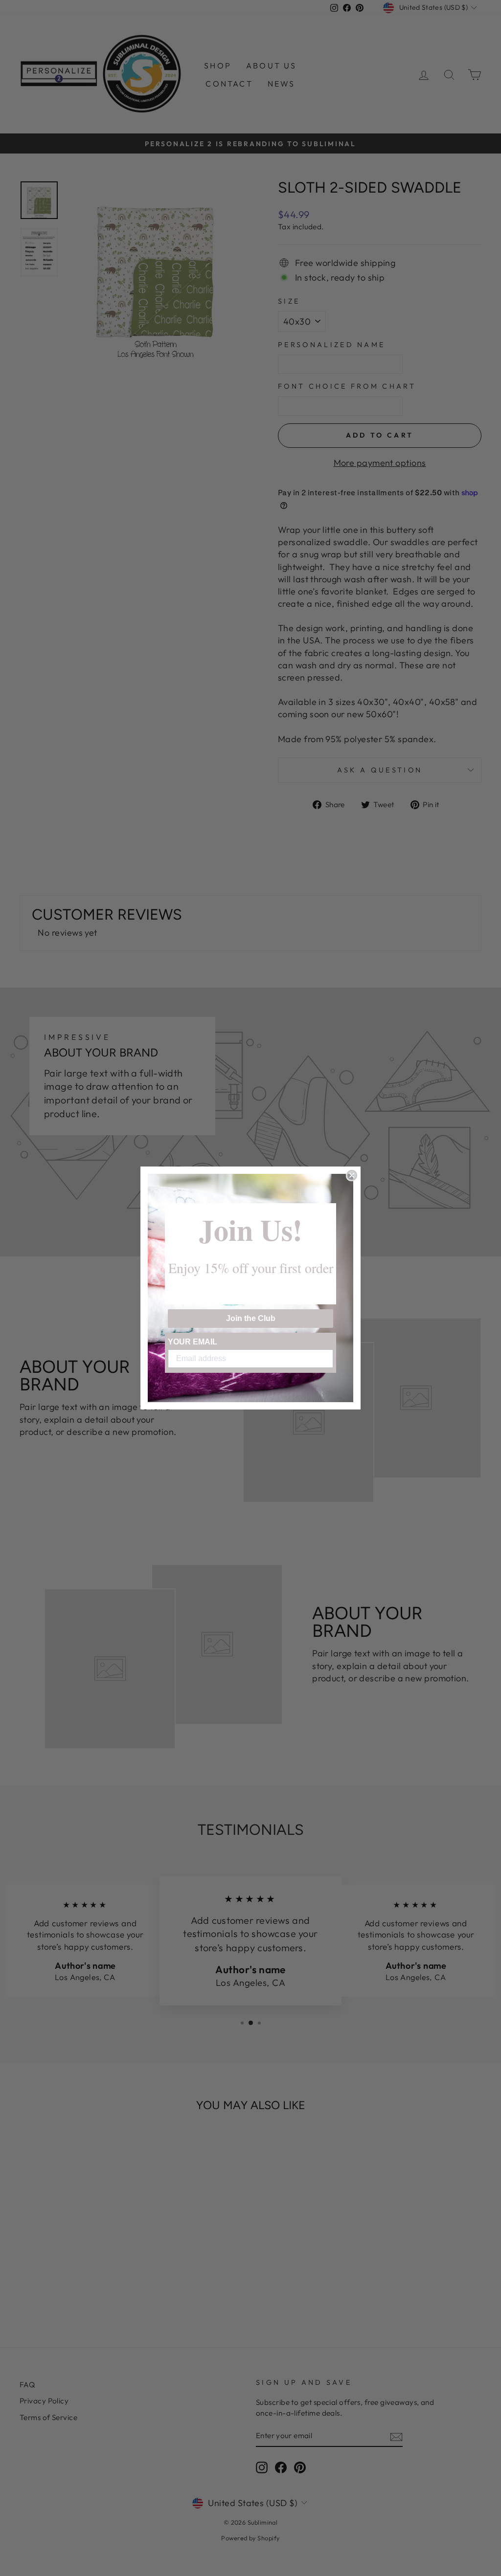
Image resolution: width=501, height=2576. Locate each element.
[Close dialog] (352, 1175)
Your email (193, 1342)
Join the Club (251, 1318)
